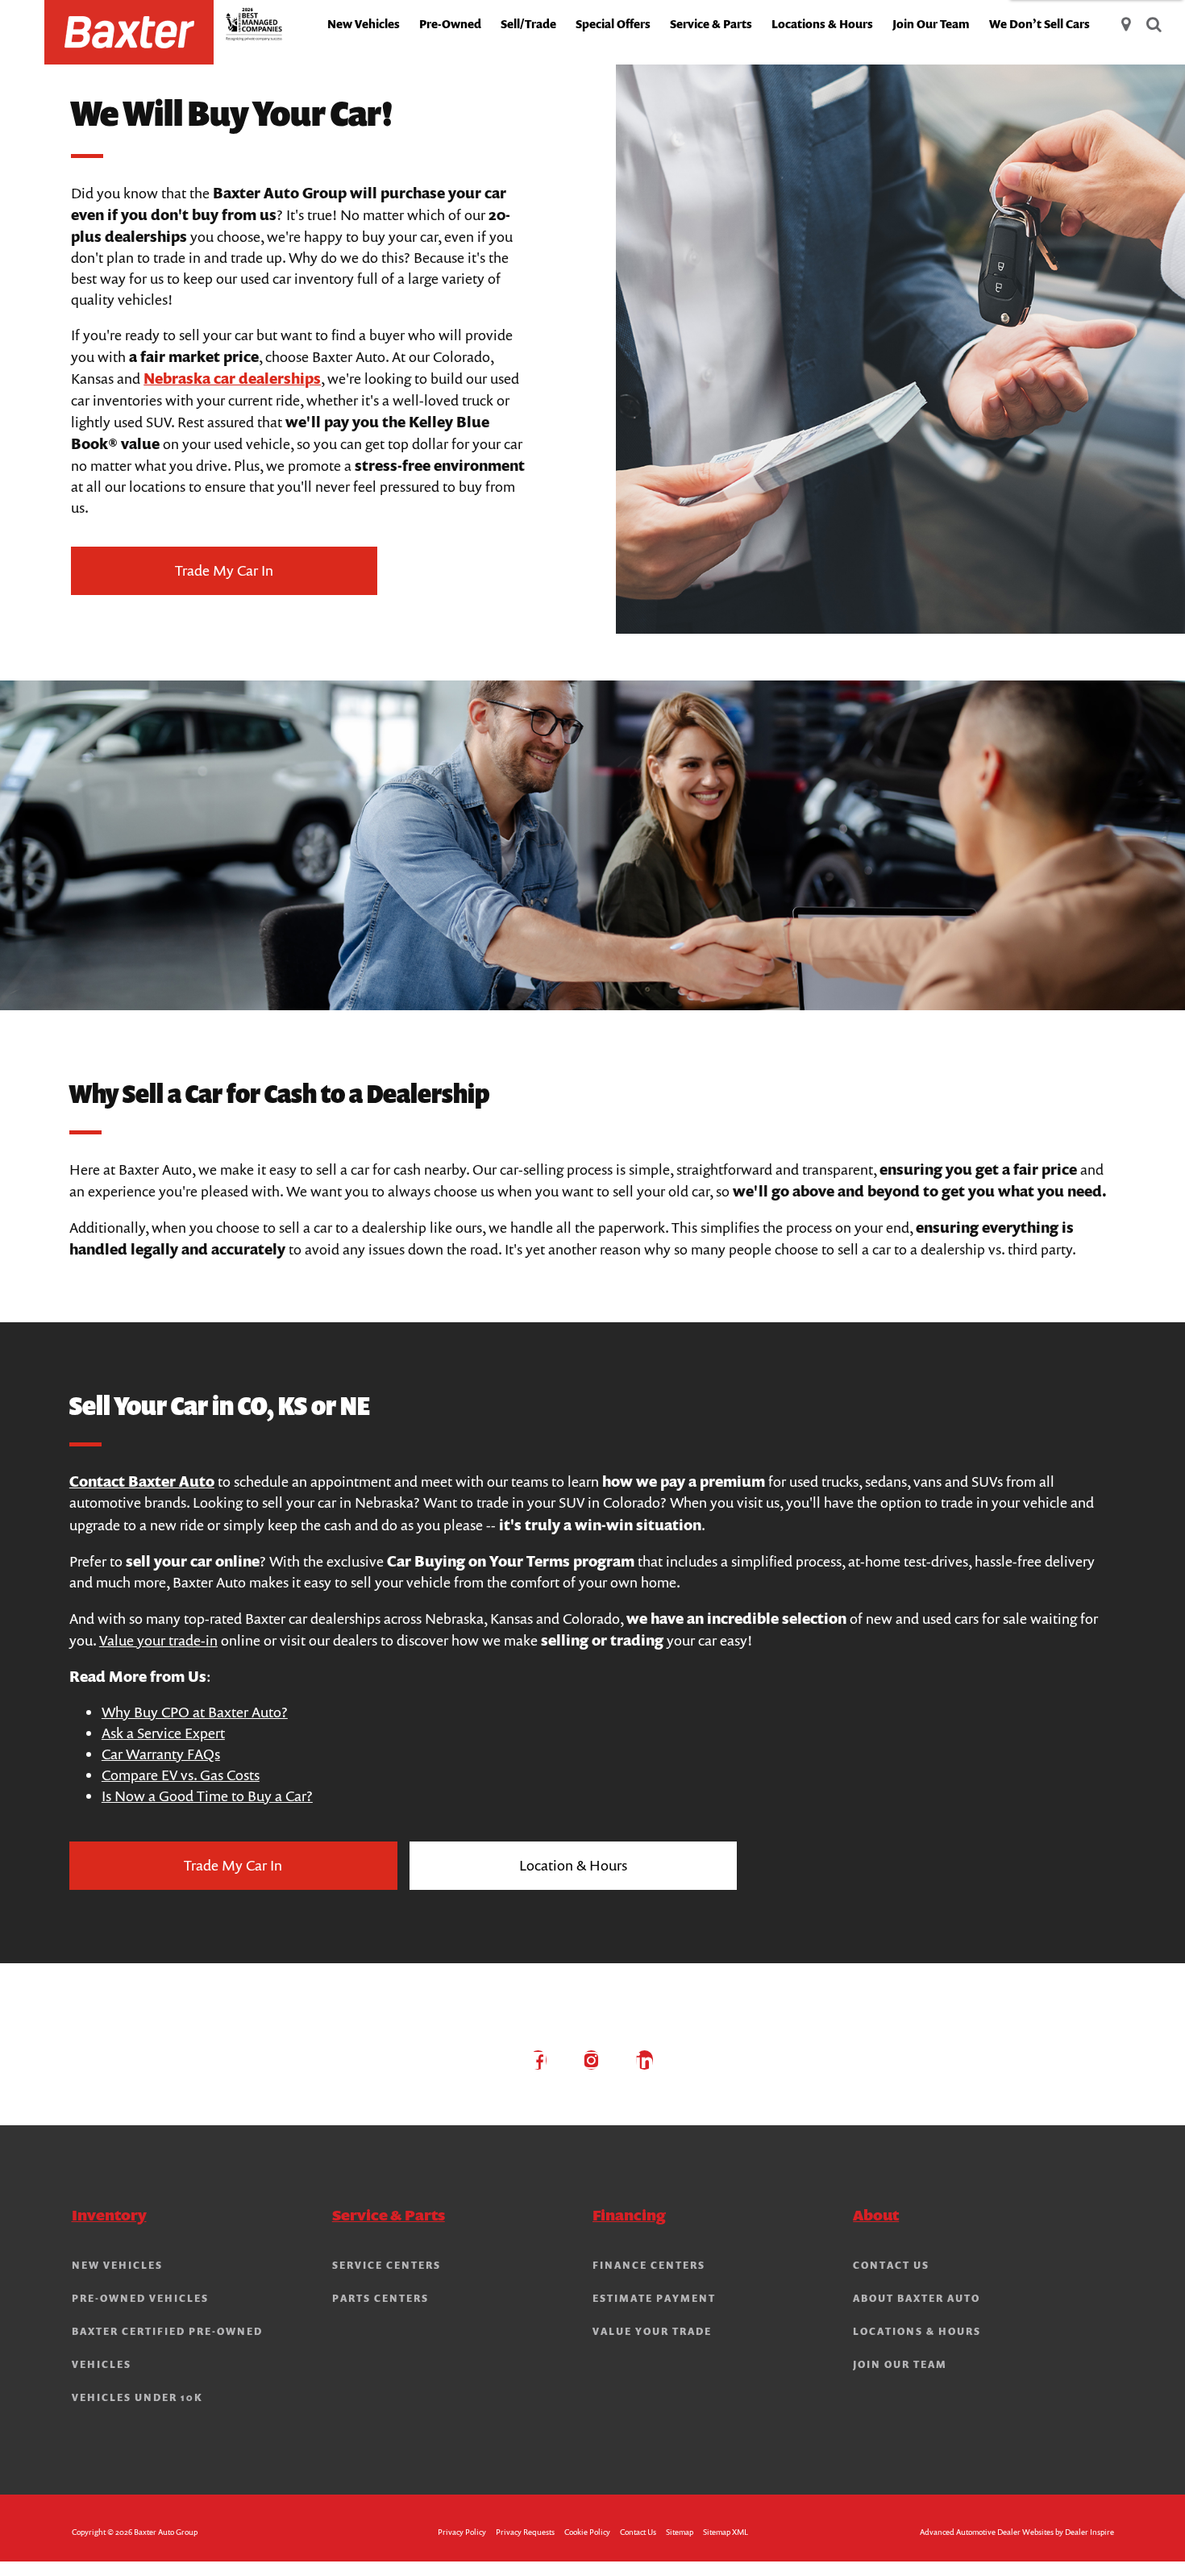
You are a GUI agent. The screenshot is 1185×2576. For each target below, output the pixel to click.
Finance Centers (649, 2266)
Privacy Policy (462, 2532)
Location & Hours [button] (573, 1865)
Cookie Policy (587, 2532)
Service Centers (387, 2266)
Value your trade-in (158, 1640)
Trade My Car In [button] (224, 570)
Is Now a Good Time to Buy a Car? (207, 1796)
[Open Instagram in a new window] (592, 2060)
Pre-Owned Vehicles (140, 2299)
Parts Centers (380, 2299)
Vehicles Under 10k (137, 2398)
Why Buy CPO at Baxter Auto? (195, 1712)
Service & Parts (711, 24)
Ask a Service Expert (163, 1733)
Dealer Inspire (1089, 2532)
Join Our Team (931, 24)
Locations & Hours (822, 24)
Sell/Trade (528, 24)
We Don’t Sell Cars (1039, 24)
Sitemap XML (726, 2532)
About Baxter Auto (917, 2299)
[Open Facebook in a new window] (538, 2060)
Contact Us (891, 2266)
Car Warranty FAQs (161, 1754)
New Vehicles (364, 24)
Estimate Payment (654, 2299)
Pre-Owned (450, 24)
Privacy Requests (525, 2532)
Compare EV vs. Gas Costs (181, 1775)
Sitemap (680, 2532)
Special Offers (613, 24)
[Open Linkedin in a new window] (645, 2060)
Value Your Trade (652, 2332)
